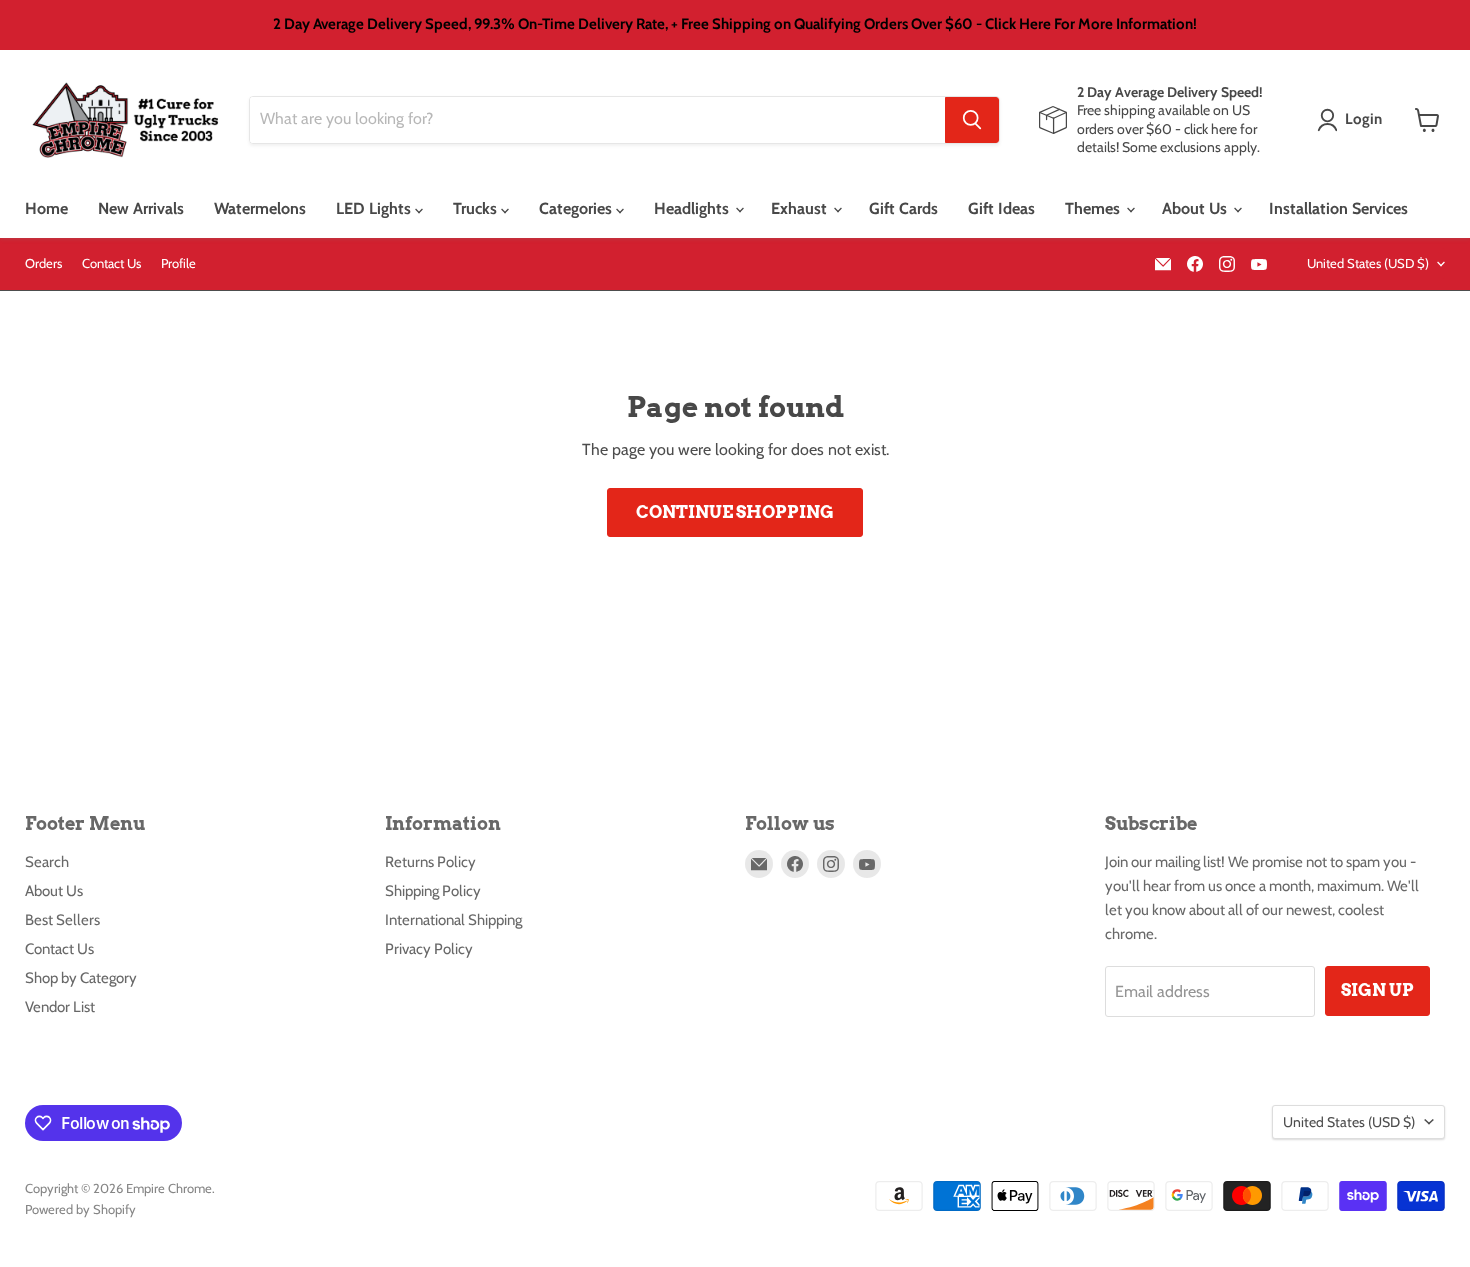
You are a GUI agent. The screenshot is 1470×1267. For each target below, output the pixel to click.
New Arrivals (141, 208)
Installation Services (1338, 208)
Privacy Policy (429, 949)
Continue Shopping (735, 512)
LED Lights (375, 208)
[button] (1353, 120)
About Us (1196, 208)
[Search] (972, 120)
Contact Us (111, 263)
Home (46, 208)
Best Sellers (62, 920)
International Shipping (453, 920)
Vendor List (60, 1007)
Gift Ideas (1001, 208)
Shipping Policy (433, 891)
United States (1368, 263)
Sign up (1377, 990)
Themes (1094, 208)
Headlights (693, 208)
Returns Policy (430, 862)
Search (47, 862)
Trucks (477, 208)
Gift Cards (903, 208)
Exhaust (801, 208)
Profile (178, 263)
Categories (577, 208)
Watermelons (260, 208)
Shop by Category (81, 978)
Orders (43, 263)
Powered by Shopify (80, 1209)
